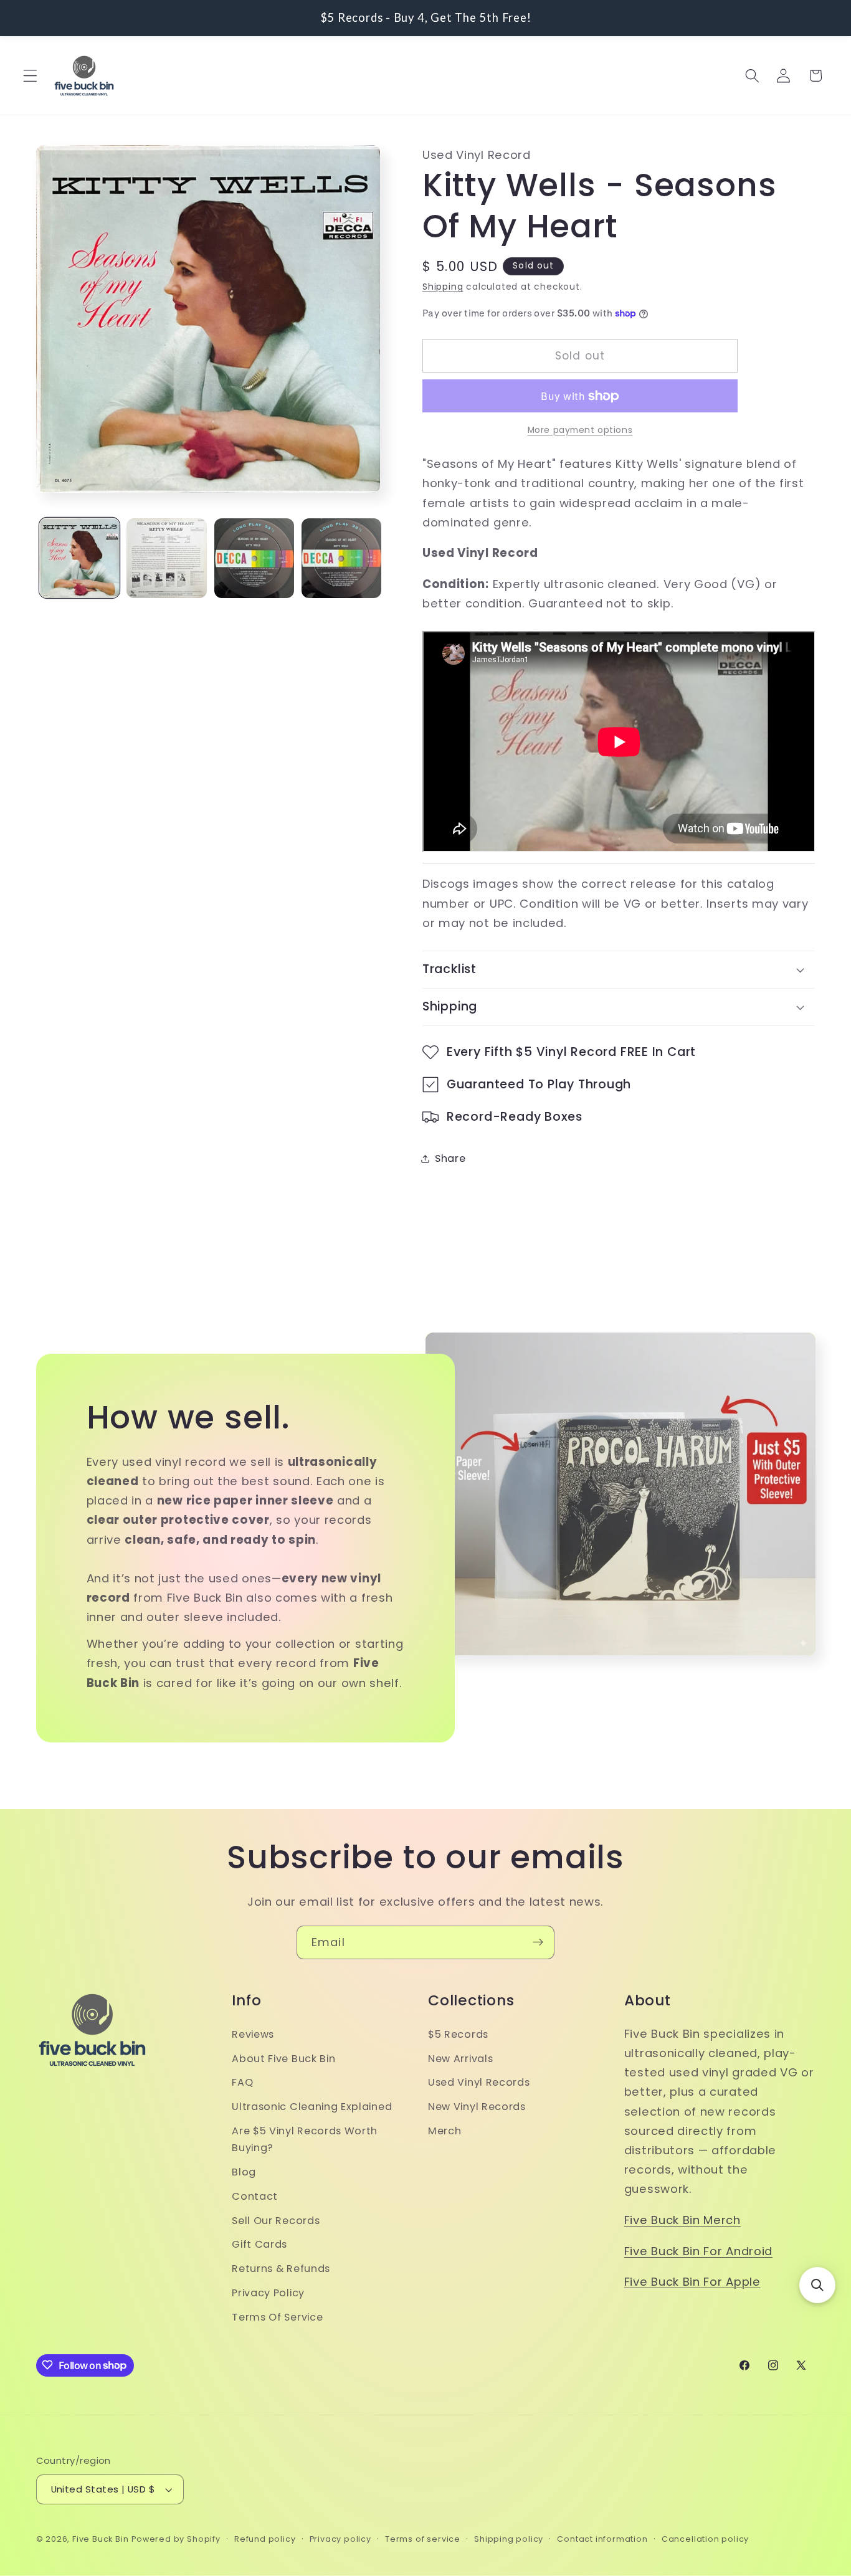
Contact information (602, 2539)
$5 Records (458, 2034)
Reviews (253, 2034)
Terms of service (423, 2539)
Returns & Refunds (281, 2269)
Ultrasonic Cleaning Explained (312, 2107)
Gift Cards (259, 2245)
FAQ (242, 2083)
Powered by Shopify (176, 2539)
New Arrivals (460, 2059)
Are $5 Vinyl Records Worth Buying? (305, 2139)
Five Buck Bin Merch (682, 2220)
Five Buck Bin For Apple (692, 2282)
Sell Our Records (276, 2221)
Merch (445, 2131)
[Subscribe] (538, 1942)
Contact (255, 2196)
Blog (244, 2172)
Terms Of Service (277, 2317)
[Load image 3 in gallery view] (254, 558)
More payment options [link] (580, 430)
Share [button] (450, 1158)
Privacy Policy (268, 2293)
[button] (30, 76)
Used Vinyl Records (479, 2083)
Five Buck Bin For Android (698, 2251)
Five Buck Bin (100, 2539)
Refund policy (265, 2539)
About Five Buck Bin (283, 2059)
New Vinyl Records (477, 2107)
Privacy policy (340, 2539)
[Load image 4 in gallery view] (342, 558)
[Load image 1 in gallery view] (79, 558)
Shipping (443, 287)
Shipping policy (509, 2539)
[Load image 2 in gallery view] (167, 558)
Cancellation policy (705, 2539)
